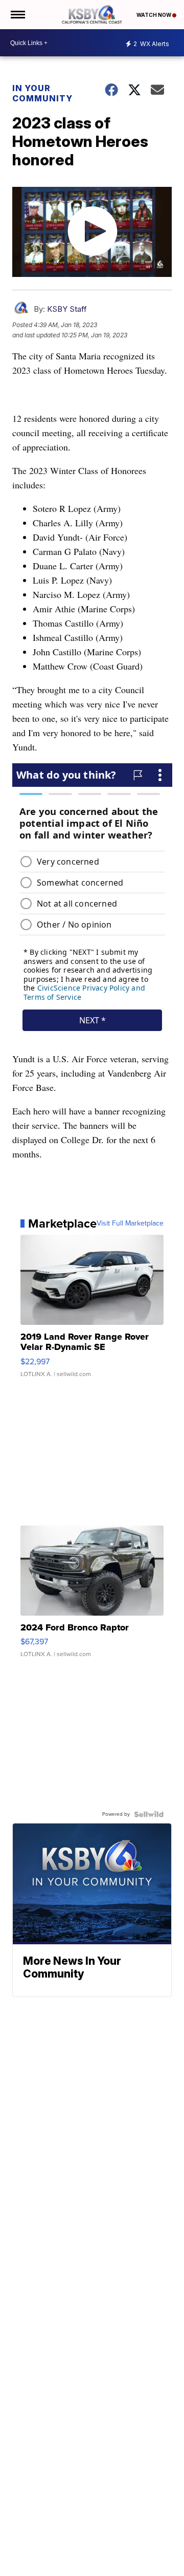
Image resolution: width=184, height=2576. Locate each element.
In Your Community (42, 93)
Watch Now (154, 15)
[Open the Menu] (17, 15)
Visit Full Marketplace (130, 1223)
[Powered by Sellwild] (149, 1814)
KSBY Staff (67, 309)
